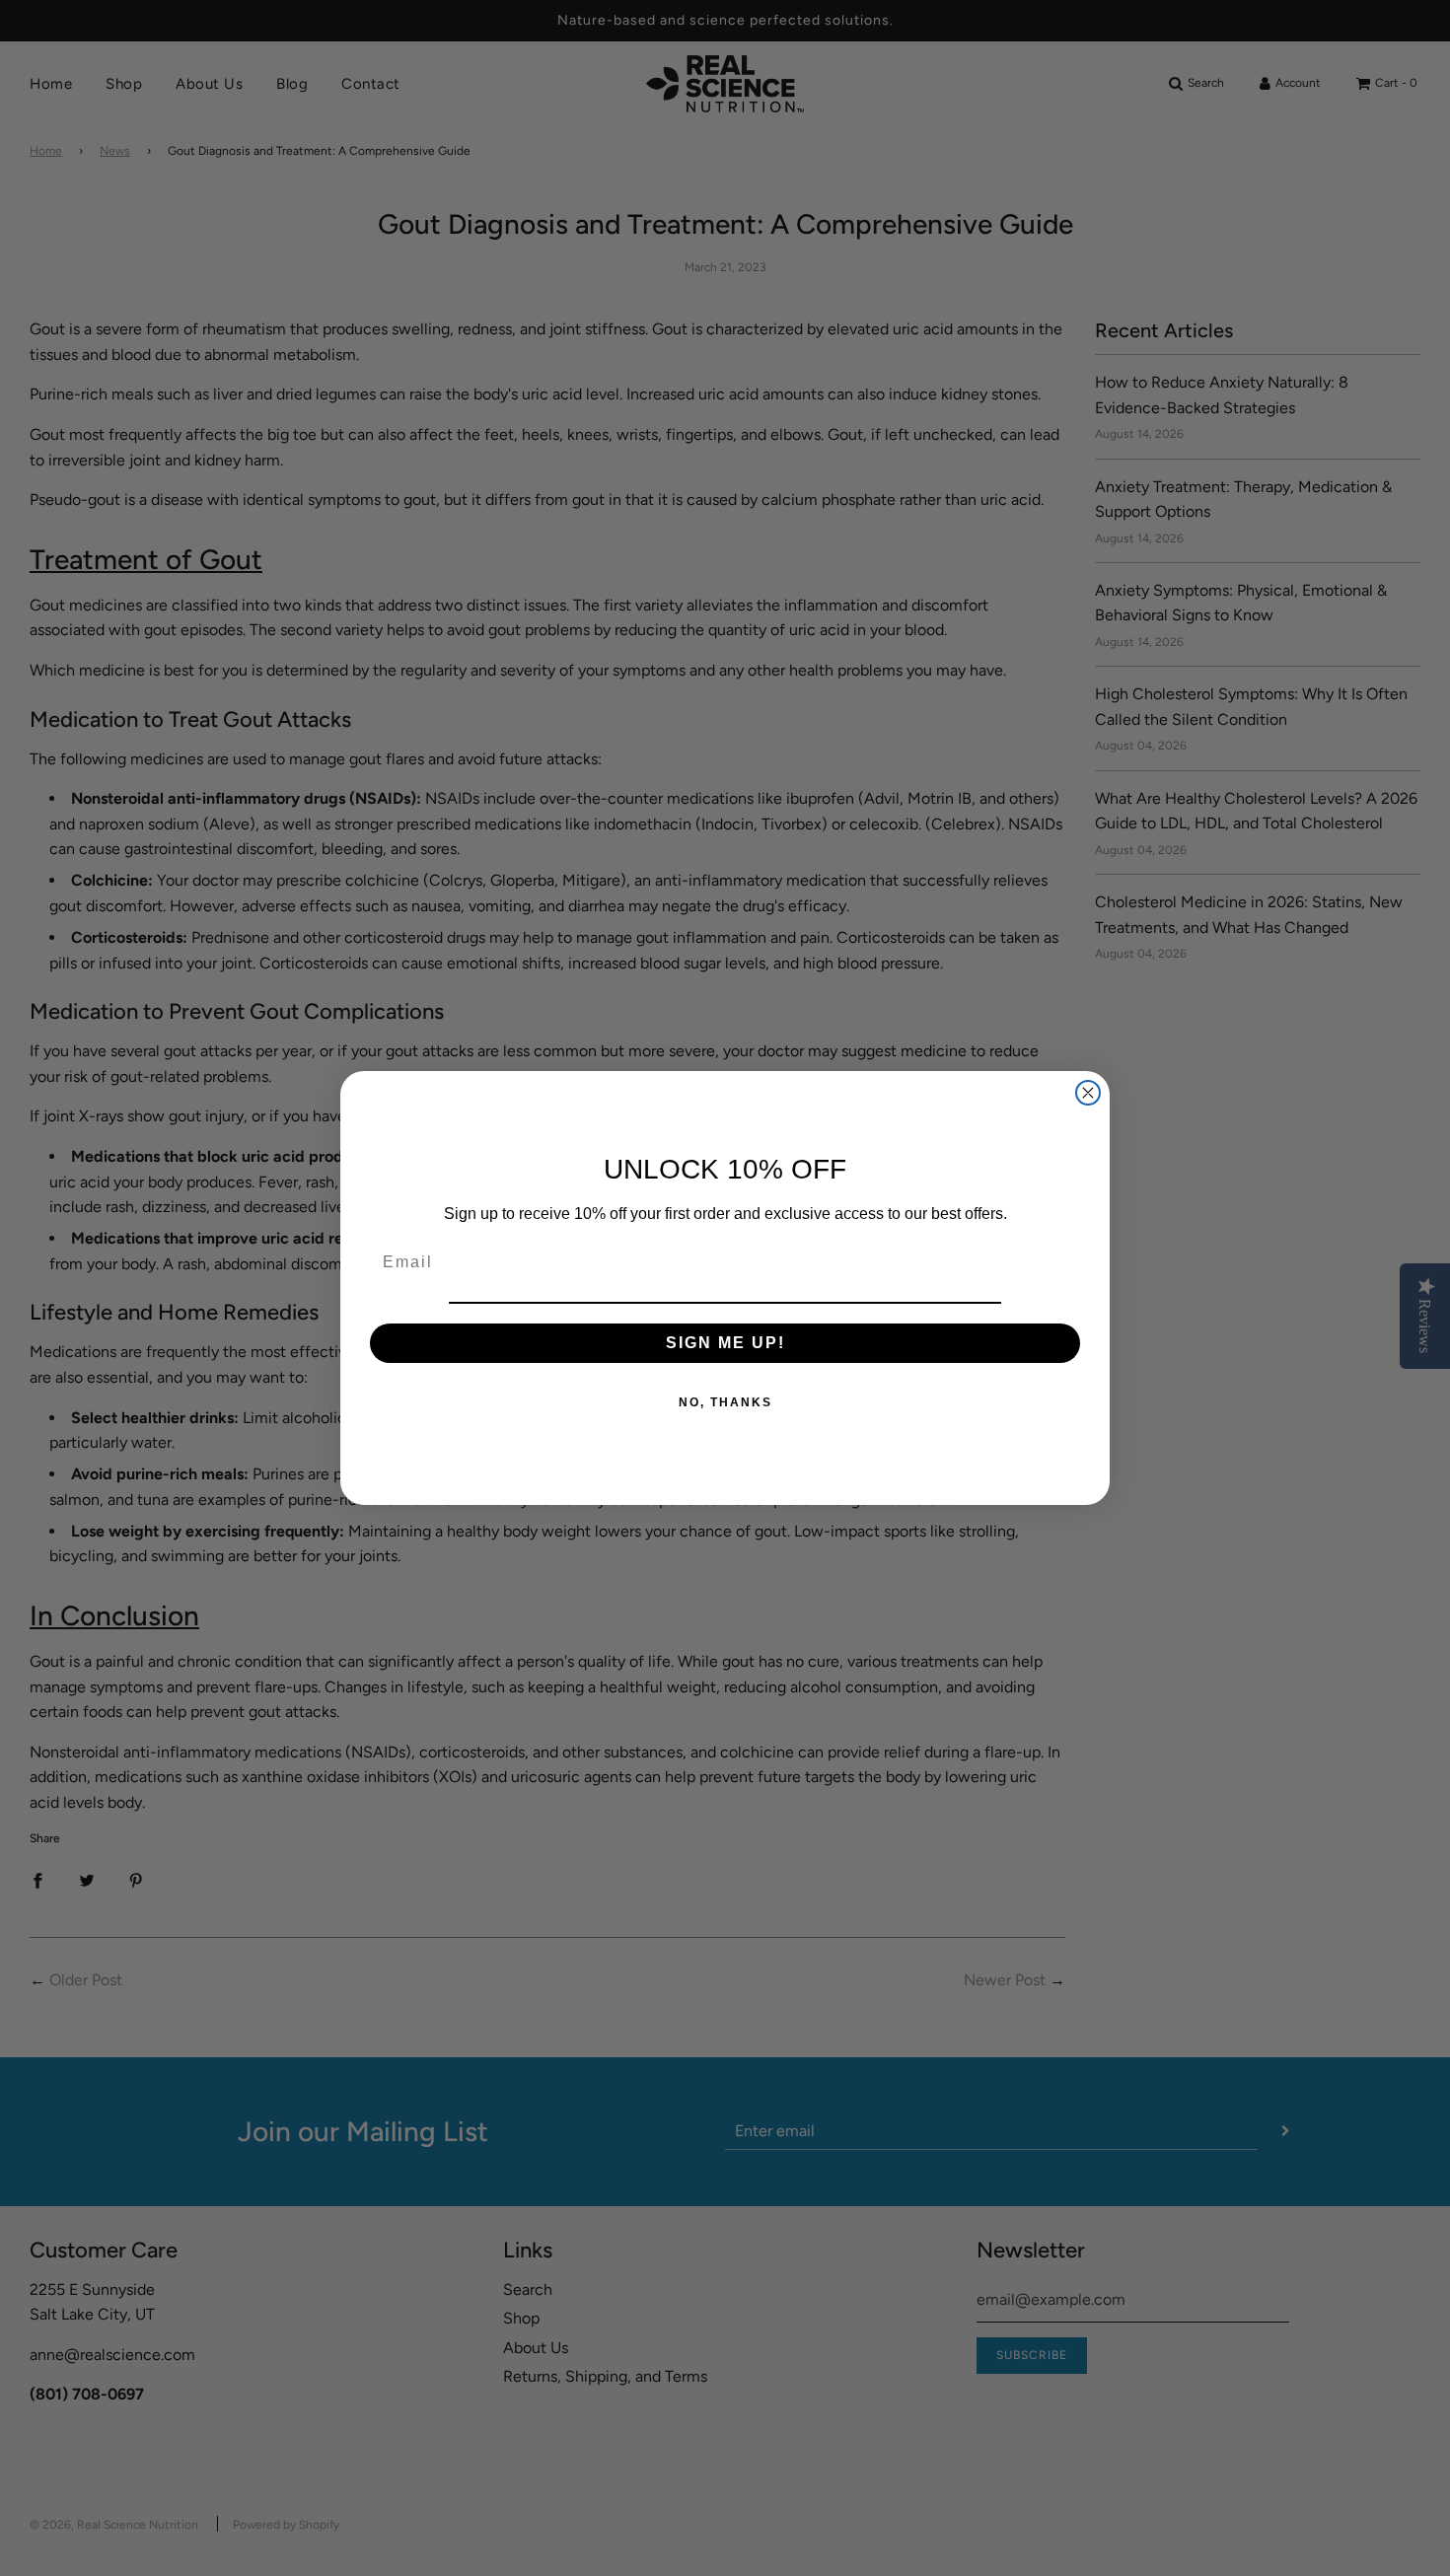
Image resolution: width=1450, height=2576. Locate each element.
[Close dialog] (1088, 1093)
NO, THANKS (725, 1402)
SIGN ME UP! (725, 1343)
